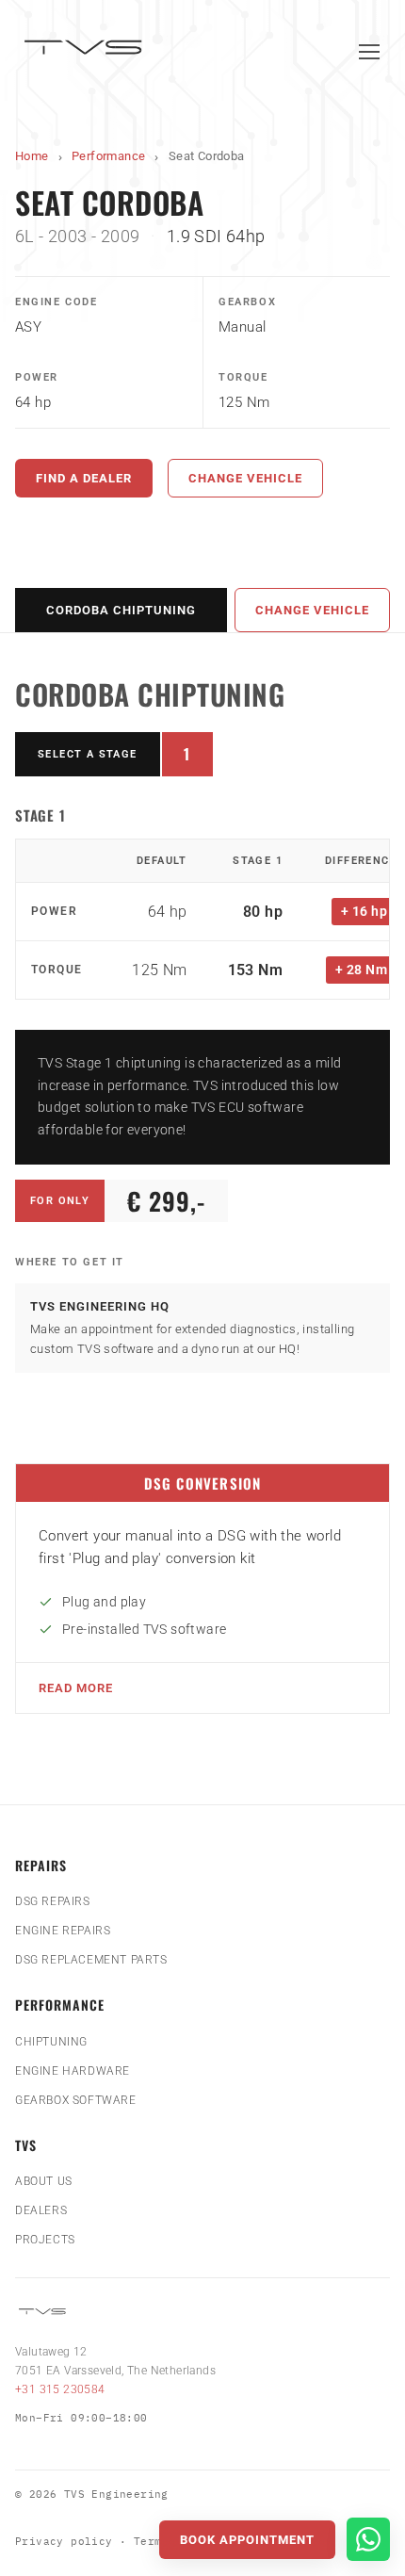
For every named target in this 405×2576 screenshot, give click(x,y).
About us (44, 2181)
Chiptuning (51, 2042)
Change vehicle (245, 478)
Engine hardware (73, 2071)
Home (32, 156)
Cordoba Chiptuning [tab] (121, 610)
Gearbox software (76, 2100)
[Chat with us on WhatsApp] (368, 2539)
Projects (45, 2240)
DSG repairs (53, 1901)
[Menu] (369, 52)
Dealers (41, 2210)
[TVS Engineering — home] (86, 51)
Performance (108, 156)
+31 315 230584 (60, 2389)
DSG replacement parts (91, 1960)
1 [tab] (198, 758)
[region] (202, 919)
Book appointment (247, 2540)
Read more (76, 1688)
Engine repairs (63, 1931)
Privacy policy (64, 2541)
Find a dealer (84, 478)
